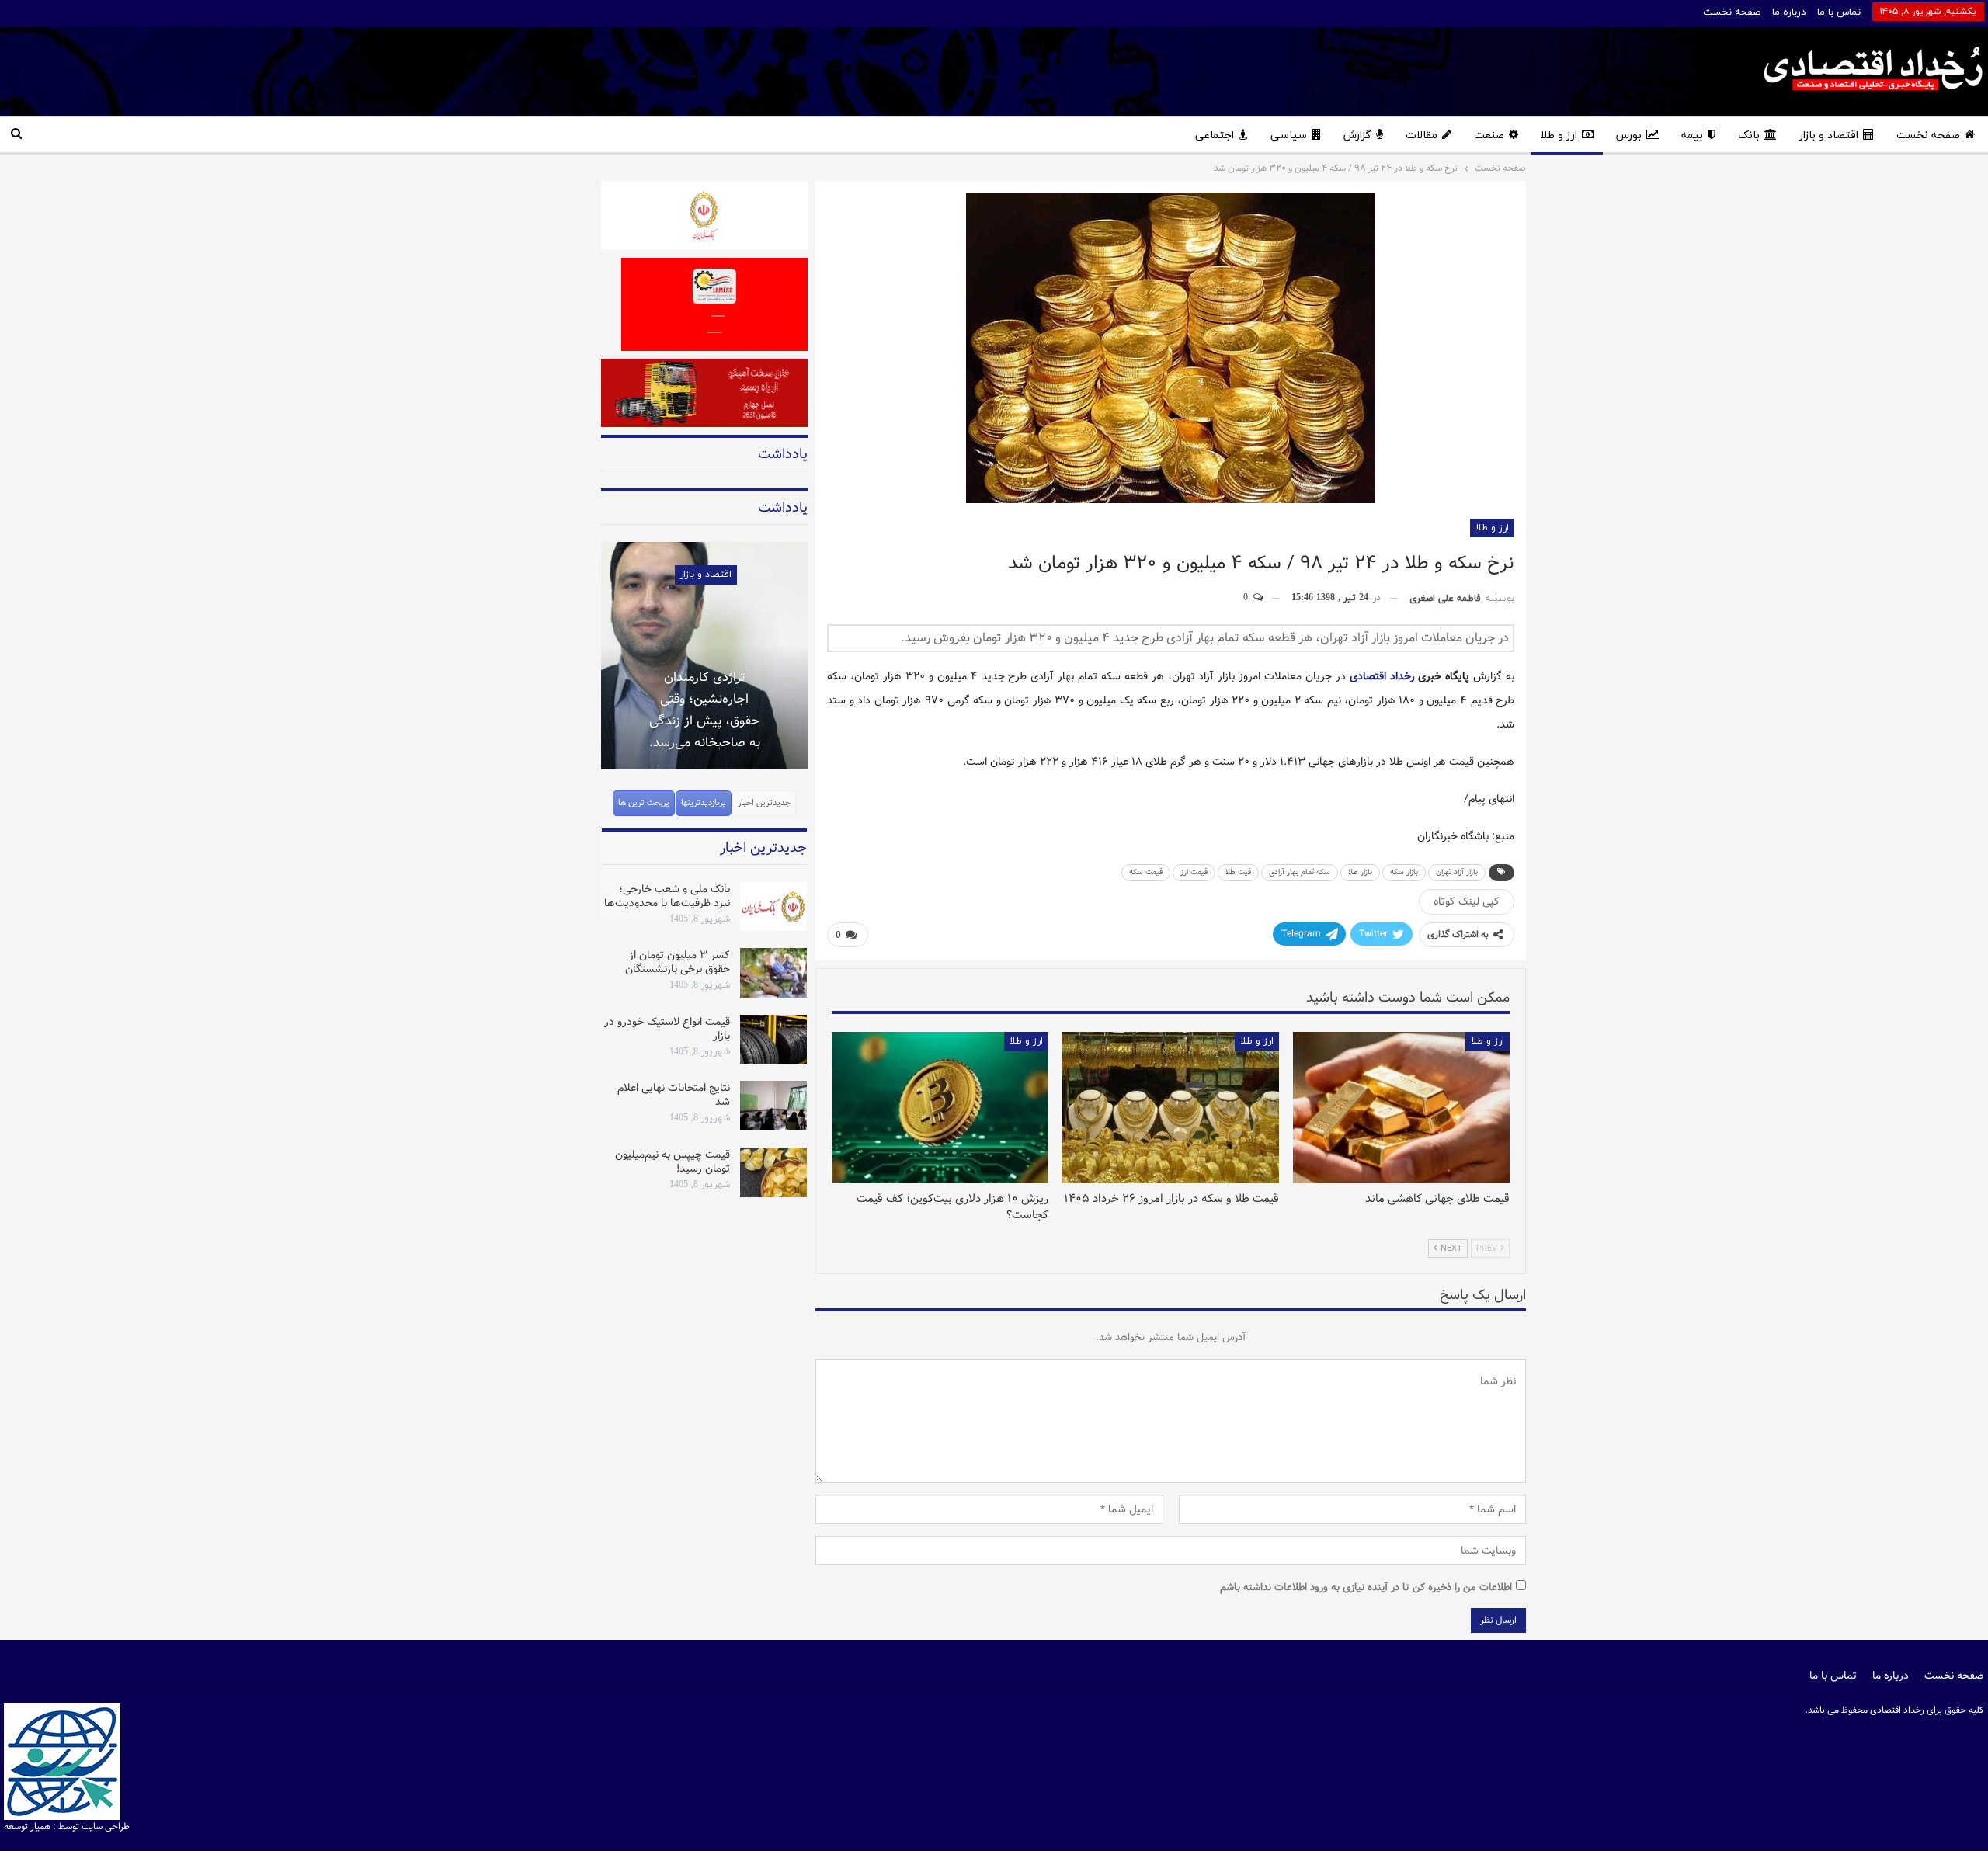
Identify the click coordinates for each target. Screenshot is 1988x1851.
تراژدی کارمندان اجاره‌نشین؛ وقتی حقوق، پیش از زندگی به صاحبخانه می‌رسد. (705, 710)
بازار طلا (1360, 872)
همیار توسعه (27, 1827)
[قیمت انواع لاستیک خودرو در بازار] (773, 1040)
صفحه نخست (1732, 12)
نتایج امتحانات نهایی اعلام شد (674, 1095)
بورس (1629, 135)
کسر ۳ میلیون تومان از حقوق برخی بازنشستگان (678, 962)
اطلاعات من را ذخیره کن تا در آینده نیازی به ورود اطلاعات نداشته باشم (1366, 1587)
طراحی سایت (106, 1827)
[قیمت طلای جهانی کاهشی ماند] (1401, 1108)
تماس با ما (1839, 12)
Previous (601, 646)
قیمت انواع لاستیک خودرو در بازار (667, 1029)
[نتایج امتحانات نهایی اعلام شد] (773, 1106)
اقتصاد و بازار (1829, 135)
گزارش (1357, 135)
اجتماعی (1215, 135)
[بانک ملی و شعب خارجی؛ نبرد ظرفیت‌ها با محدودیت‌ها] (773, 907)
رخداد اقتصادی (1382, 676)
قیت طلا (1238, 872)
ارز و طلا (1559, 135)
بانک (1749, 135)
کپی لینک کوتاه (1467, 901)
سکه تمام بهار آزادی (1300, 872)
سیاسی (1289, 135)
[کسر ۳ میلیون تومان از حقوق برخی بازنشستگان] (773, 973)
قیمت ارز (1194, 872)
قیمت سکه (1146, 872)
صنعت (1489, 135)
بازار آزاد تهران (1457, 872)
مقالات (1421, 135)
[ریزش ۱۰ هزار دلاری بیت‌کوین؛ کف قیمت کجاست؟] (940, 1108)
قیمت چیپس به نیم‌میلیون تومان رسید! (673, 1162)
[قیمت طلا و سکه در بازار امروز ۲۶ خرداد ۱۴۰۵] (1171, 1108)
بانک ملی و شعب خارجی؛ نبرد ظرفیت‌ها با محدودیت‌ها (667, 896)
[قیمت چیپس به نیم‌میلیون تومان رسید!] (773, 1172)
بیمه (1692, 135)
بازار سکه (1404, 872)
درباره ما (1789, 12)
